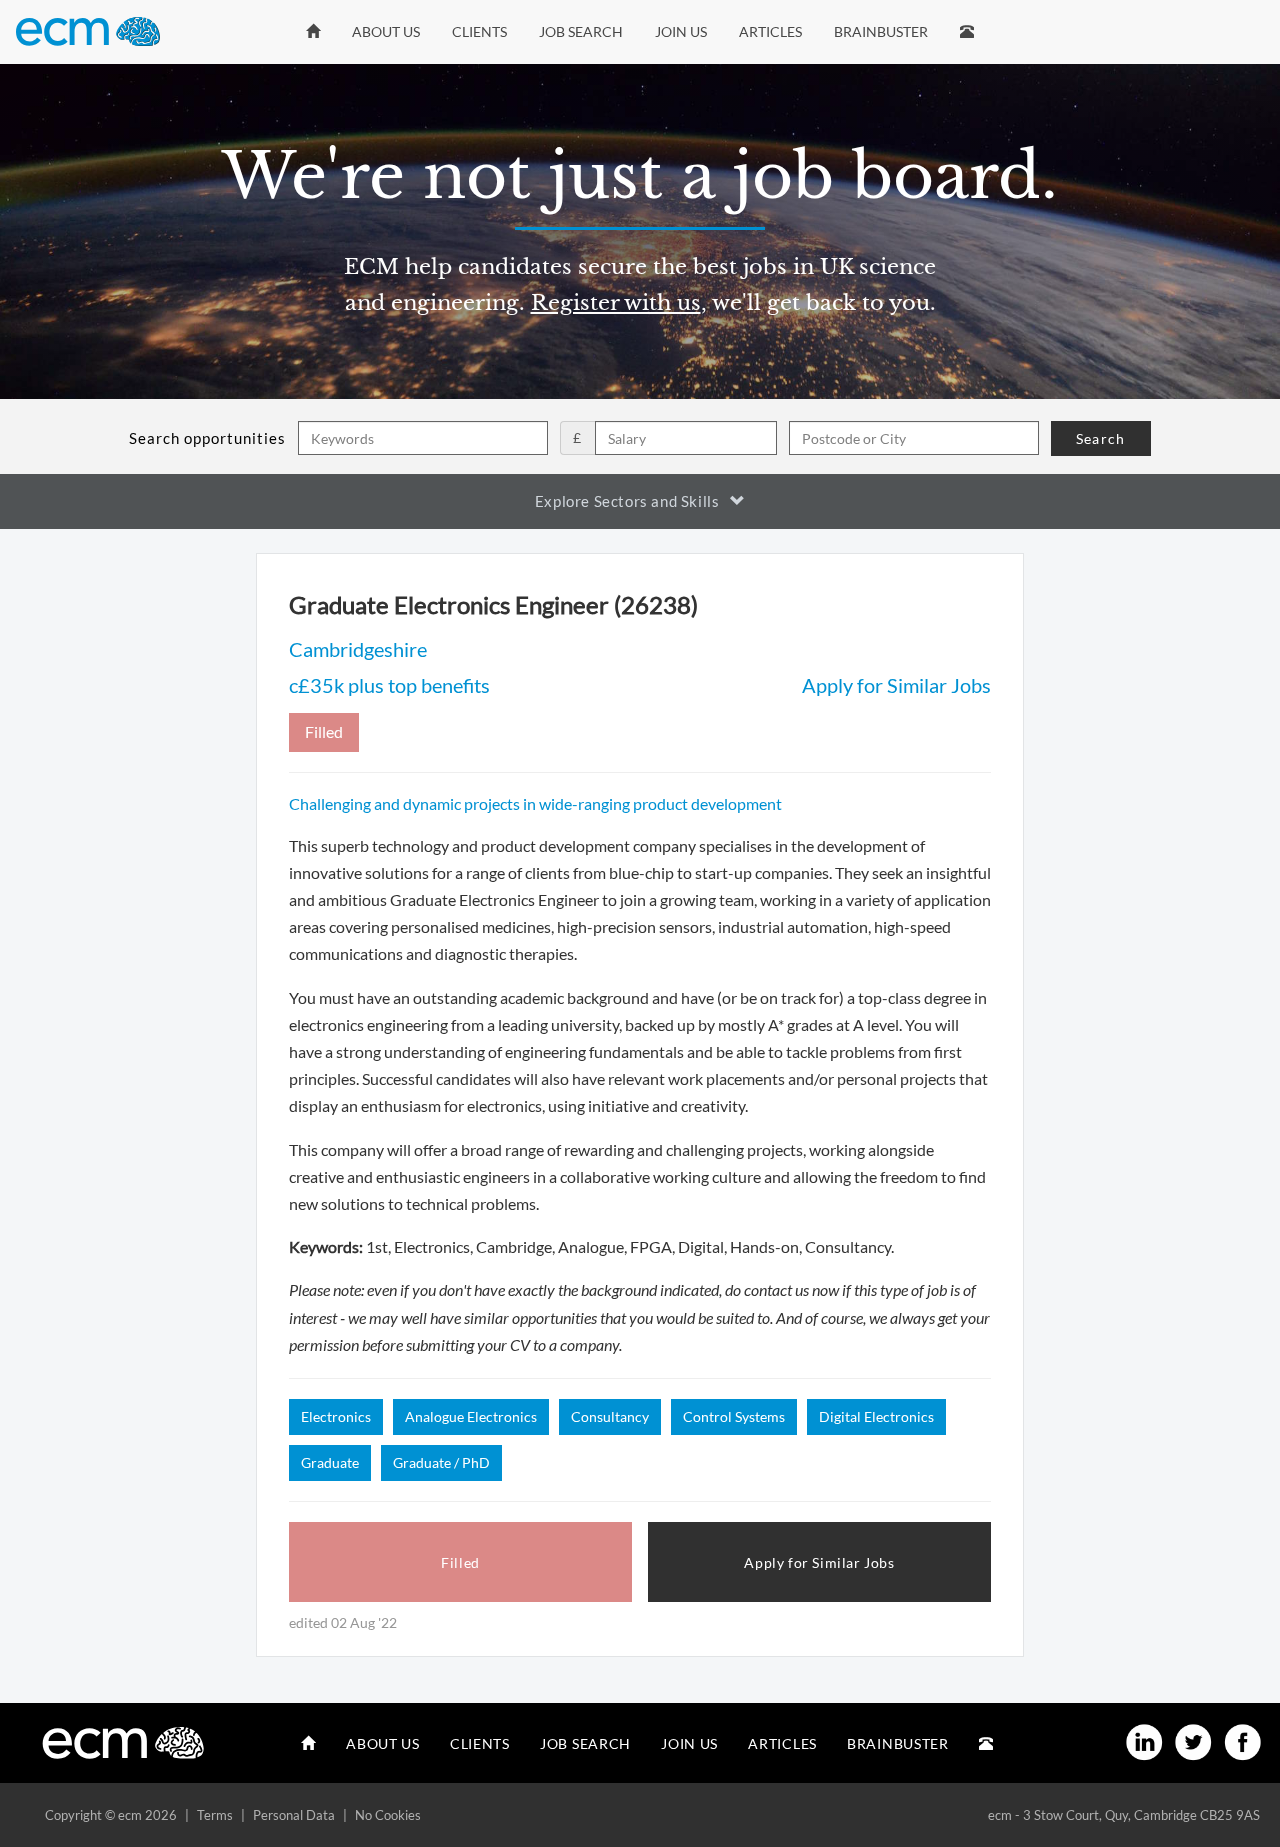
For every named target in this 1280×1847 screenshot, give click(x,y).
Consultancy (610, 1416)
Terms (215, 1815)
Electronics (336, 1416)
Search (1100, 438)
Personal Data (294, 1815)
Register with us (616, 303)
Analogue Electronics (471, 1416)
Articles (770, 31)
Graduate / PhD (441, 1462)
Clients (479, 31)
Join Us (681, 31)
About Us (386, 31)
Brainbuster (881, 31)
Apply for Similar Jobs (896, 685)
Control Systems (734, 1416)
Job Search (581, 31)
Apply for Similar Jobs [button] (819, 1562)
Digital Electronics (876, 1416)
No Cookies (388, 1815)
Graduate (330, 1462)
